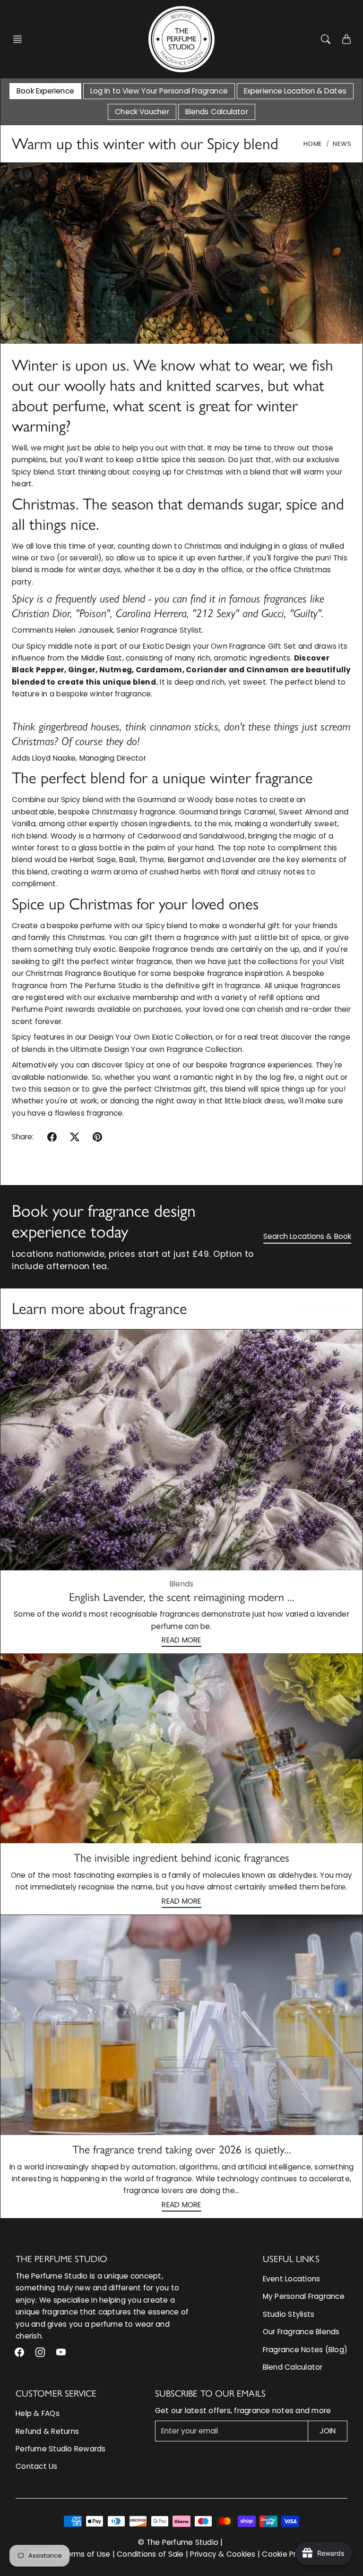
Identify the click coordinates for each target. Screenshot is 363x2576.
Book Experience (45, 91)
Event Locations (292, 2279)
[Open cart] (346, 39)
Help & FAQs (38, 2413)
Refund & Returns (47, 2431)
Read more (181, 1640)
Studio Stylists (289, 2314)
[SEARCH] (326, 39)
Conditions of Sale (150, 2554)
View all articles (324, 1309)
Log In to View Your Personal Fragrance (159, 91)
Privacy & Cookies (223, 2554)
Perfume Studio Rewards (61, 2449)
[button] (20, 39)
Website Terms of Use (70, 2554)
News (342, 144)
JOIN (328, 2431)
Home (313, 144)
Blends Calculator (217, 112)
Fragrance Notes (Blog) (305, 2350)
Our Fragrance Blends (301, 2332)
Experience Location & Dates (295, 91)
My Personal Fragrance (304, 2296)
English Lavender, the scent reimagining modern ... (182, 1597)
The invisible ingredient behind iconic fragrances (181, 1858)
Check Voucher (142, 112)
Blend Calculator (293, 2367)
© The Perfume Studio (178, 2542)
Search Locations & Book (307, 1236)
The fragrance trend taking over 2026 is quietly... (182, 2149)
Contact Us (37, 2466)
